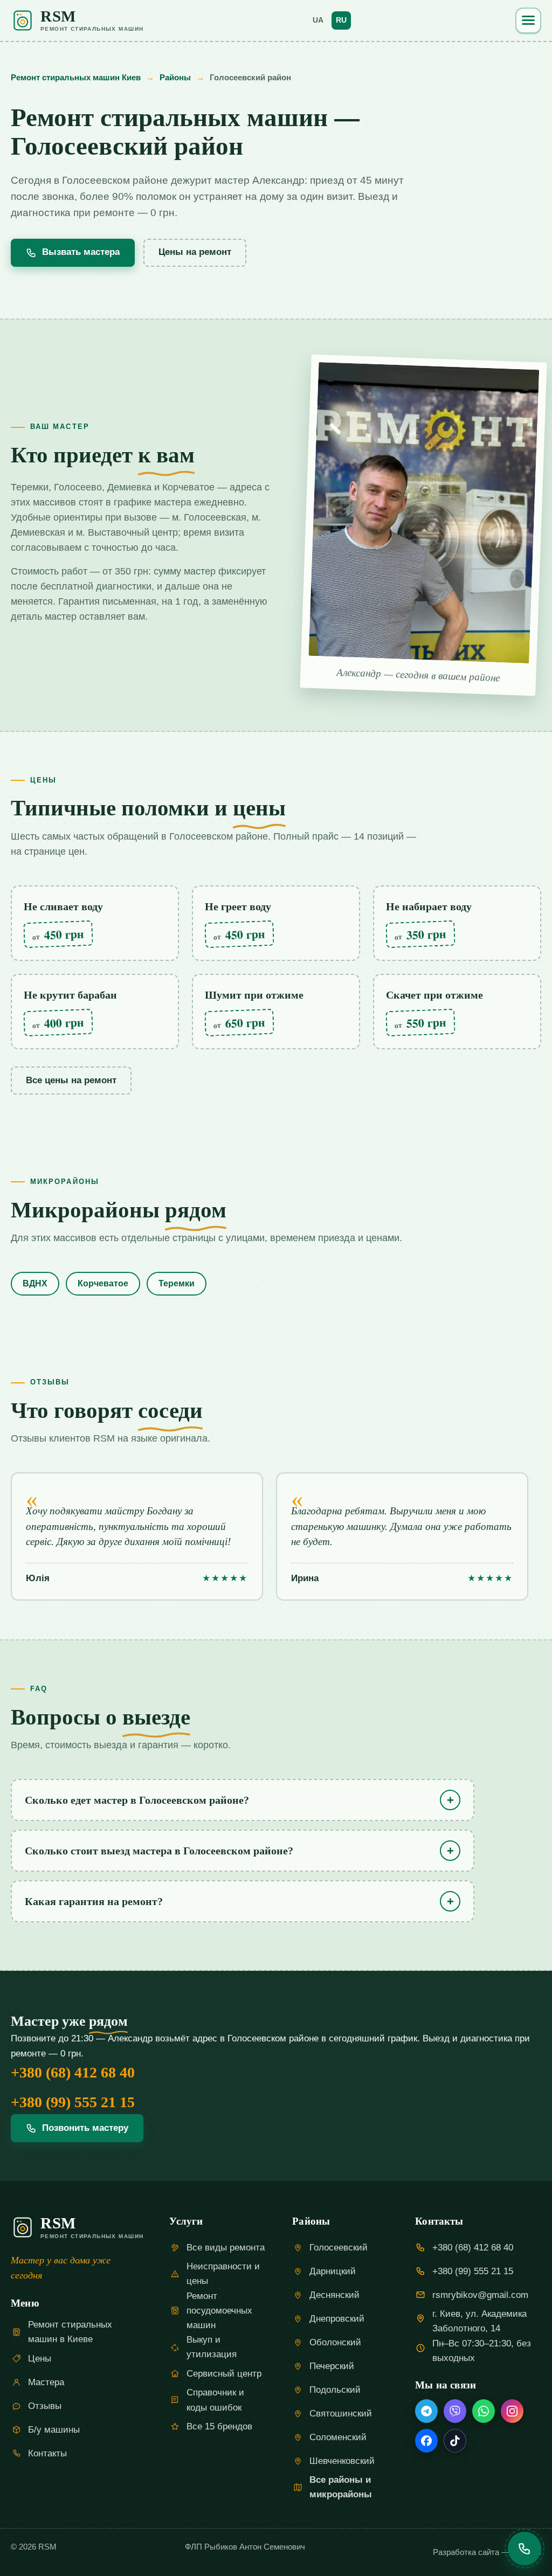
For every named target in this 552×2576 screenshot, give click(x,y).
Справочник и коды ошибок (215, 2400)
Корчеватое (103, 1283)
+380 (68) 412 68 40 (73, 2072)
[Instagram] (512, 2411)
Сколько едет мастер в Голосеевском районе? (137, 1800)
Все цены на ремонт (71, 1080)
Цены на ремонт (195, 252)
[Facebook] (426, 2441)
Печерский (332, 2366)
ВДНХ (35, 1283)
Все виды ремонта (226, 2248)
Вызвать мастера (81, 252)
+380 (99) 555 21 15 (73, 2102)
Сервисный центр (224, 2374)
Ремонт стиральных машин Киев (76, 77)
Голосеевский (339, 2248)
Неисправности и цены (223, 2274)
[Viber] (455, 2411)
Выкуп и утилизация (212, 2347)
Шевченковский (342, 2461)
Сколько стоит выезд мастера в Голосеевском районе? (159, 1851)
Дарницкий (333, 2271)
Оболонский (335, 2342)
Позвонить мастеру (85, 2128)
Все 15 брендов (219, 2426)
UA (318, 20)
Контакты (47, 2453)
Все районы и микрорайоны (341, 2487)
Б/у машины (54, 2430)
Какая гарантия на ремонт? (94, 1901)
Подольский (335, 2390)
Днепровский (337, 2319)
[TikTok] (455, 2441)
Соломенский (338, 2437)
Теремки (177, 1283)
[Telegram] (426, 2411)
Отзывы (45, 2406)
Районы (175, 77)
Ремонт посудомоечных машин (219, 2311)
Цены (40, 2359)
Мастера (46, 2382)
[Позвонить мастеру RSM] (525, 2549)
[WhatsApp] (484, 2411)
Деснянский (334, 2295)
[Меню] (528, 20)
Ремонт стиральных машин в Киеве (70, 2332)
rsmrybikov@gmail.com (480, 2295)
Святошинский (341, 2414)
